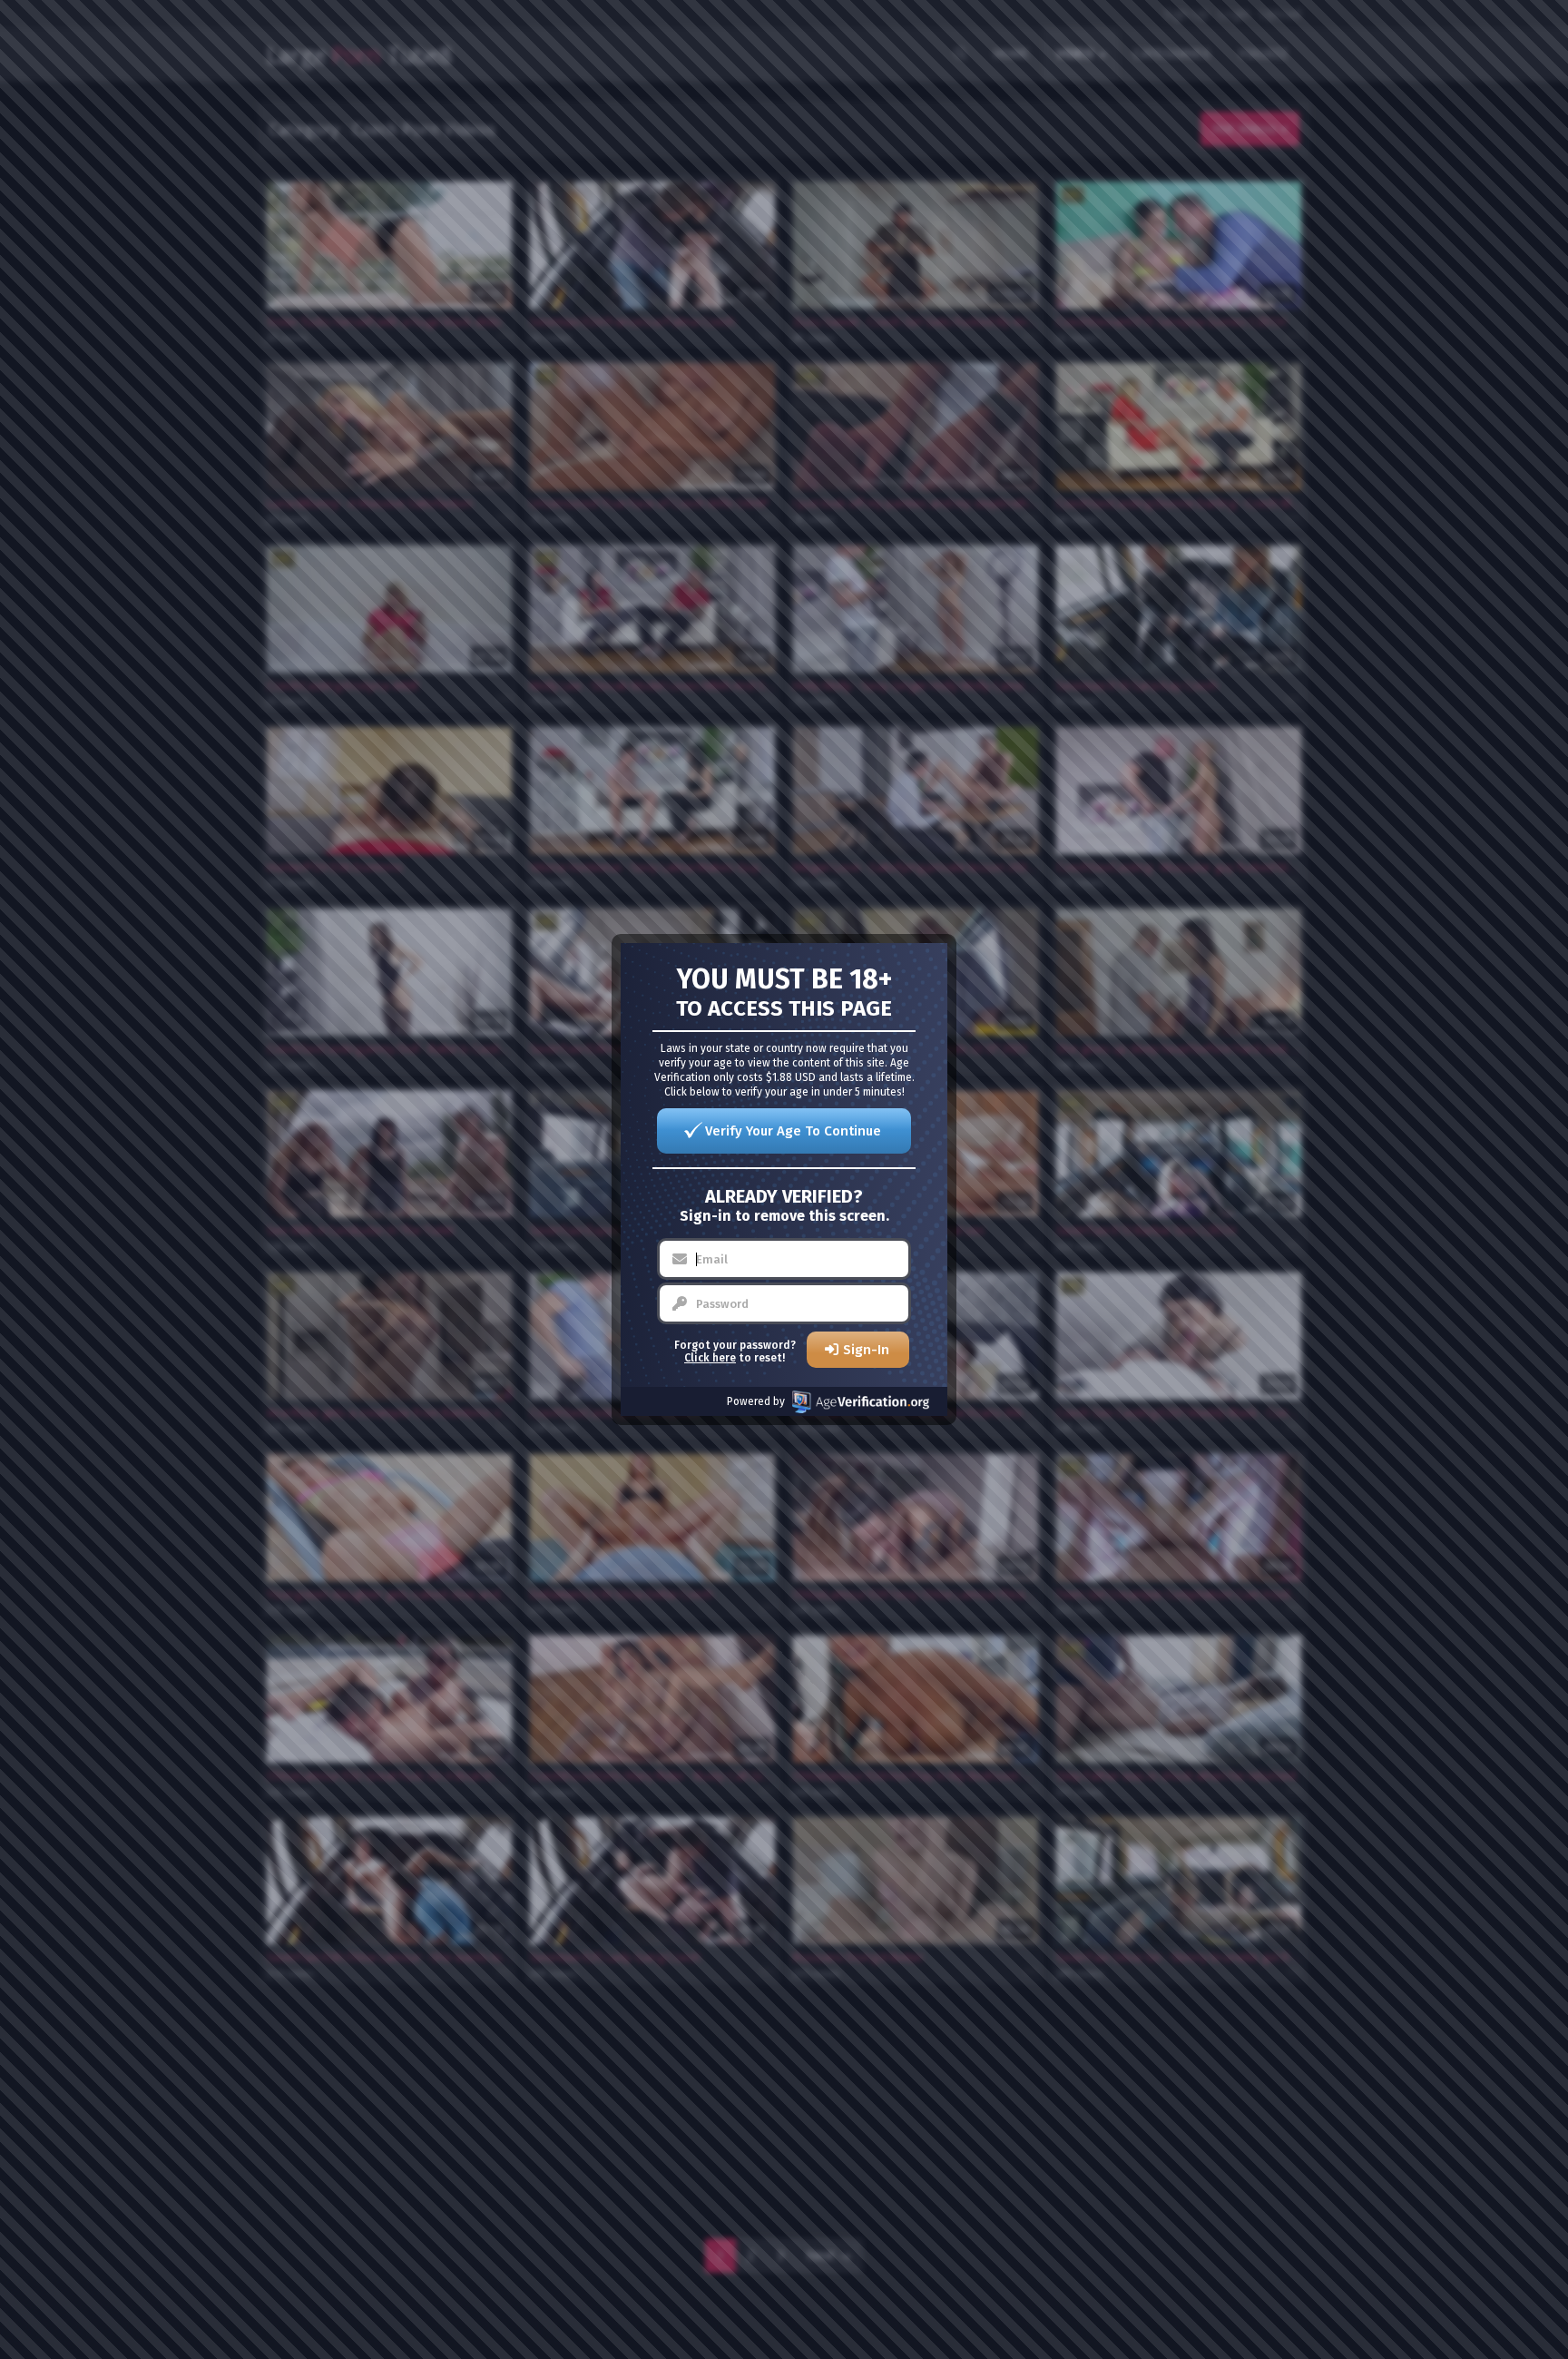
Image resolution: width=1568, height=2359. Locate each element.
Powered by (756, 1401)
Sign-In (866, 1350)
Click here (710, 1358)
